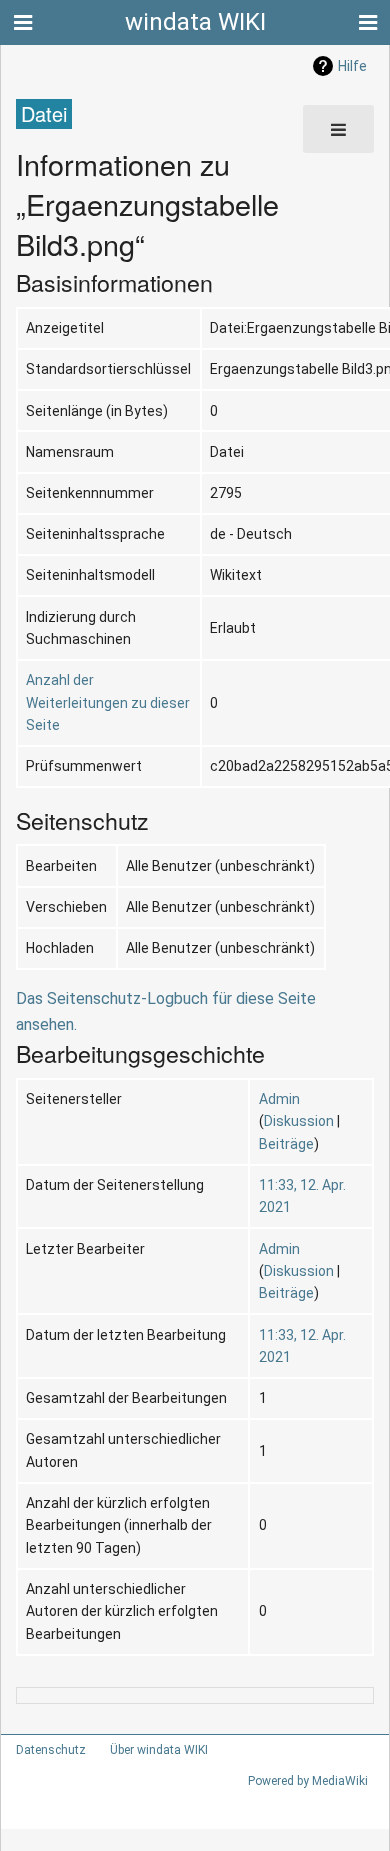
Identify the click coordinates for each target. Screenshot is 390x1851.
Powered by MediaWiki (308, 1781)
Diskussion (299, 1121)
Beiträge (286, 1144)
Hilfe (352, 66)
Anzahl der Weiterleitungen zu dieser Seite (108, 702)
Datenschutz (51, 1750)
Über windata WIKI (159, 1750)
